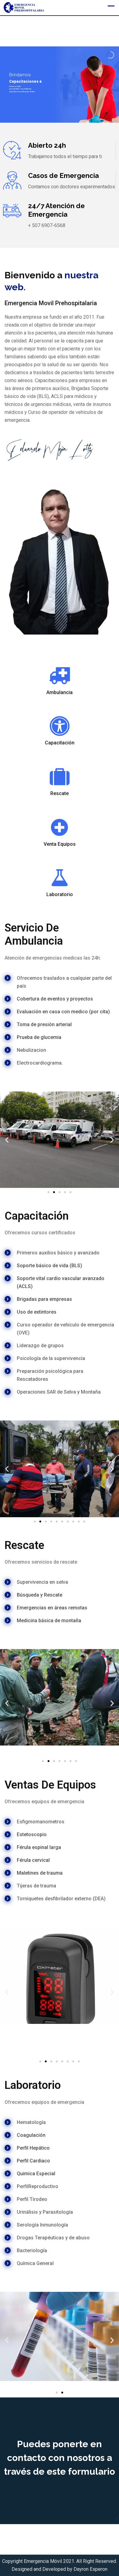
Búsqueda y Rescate (40, 1595)
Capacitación (60, 743)
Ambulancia (60, 692)
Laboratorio (60, 894)
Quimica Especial (36, 2174)
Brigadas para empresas (44, 1299)
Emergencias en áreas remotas (52, 1608)
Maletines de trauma (40, 1873)
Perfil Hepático (33, 2148)
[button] (7, 1140)
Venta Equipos (60, 844)
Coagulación (31, 2135)
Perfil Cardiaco (33, 2161)
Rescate (60, 793)
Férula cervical (33, 1860)
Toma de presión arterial (44, 1024)
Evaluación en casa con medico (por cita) (63, 1012)
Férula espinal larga (39, 1847)
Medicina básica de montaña (49, 1621)
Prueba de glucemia (39, 1037)
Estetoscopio (32, 1834)
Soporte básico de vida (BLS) (49, 1266)
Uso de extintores (37, 1312)
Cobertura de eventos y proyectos (55, 999)
